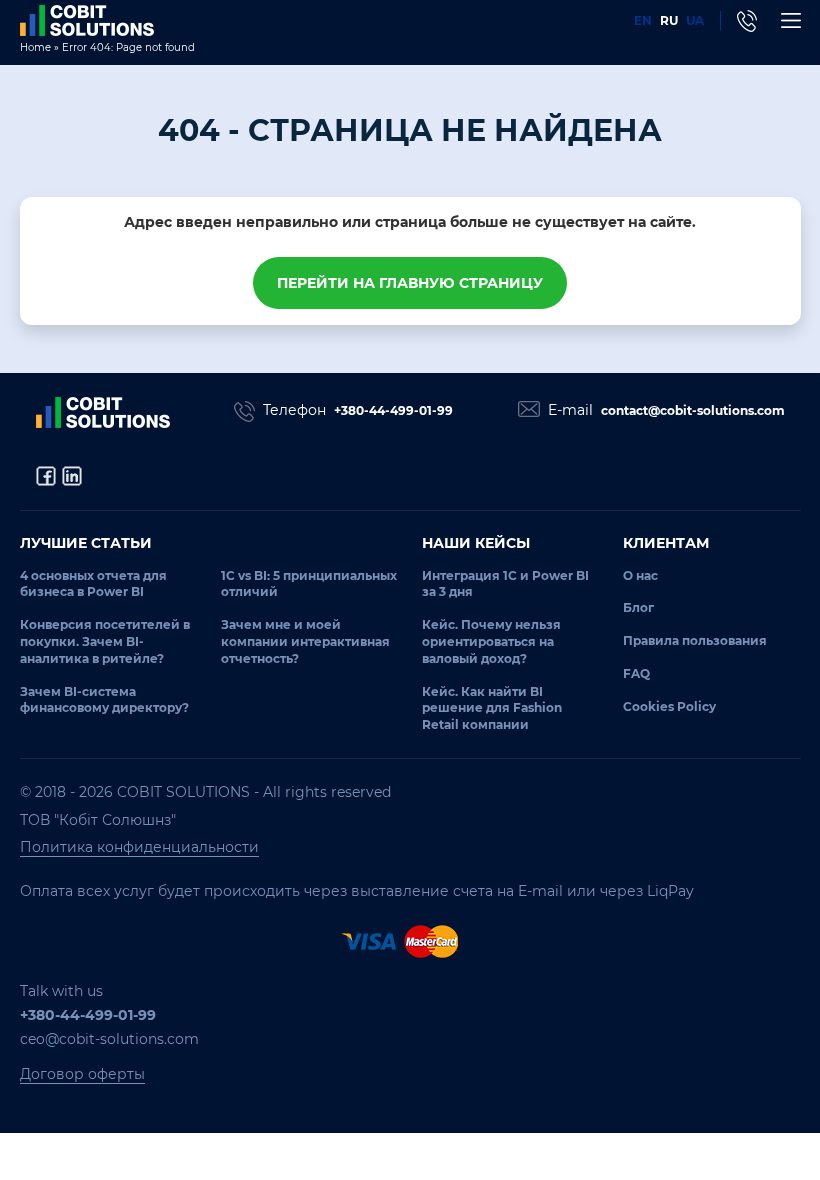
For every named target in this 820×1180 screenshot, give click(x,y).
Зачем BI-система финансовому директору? (104, 700)
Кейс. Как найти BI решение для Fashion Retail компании (492, 708)
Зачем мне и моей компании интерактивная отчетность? (305, 641)
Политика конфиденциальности (139, 847)
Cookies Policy (669, 706)
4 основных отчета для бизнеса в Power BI (93, 584)
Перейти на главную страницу (410, 283)
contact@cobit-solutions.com (693, 410)
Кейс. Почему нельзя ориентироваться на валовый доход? (491, 641)
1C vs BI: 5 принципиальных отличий (309, 584)
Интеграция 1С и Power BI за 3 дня (505, 584)
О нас (640, 575)
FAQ (636, 673)
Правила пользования (695, 640)
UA (695, 20)
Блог (638, 607)
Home (35, 47)
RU (669, 20)
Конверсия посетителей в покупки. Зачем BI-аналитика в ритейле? (105, 641)
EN (643, 20)
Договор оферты (82, 1074)
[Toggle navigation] (791, 20)
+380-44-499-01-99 (393, 410)
